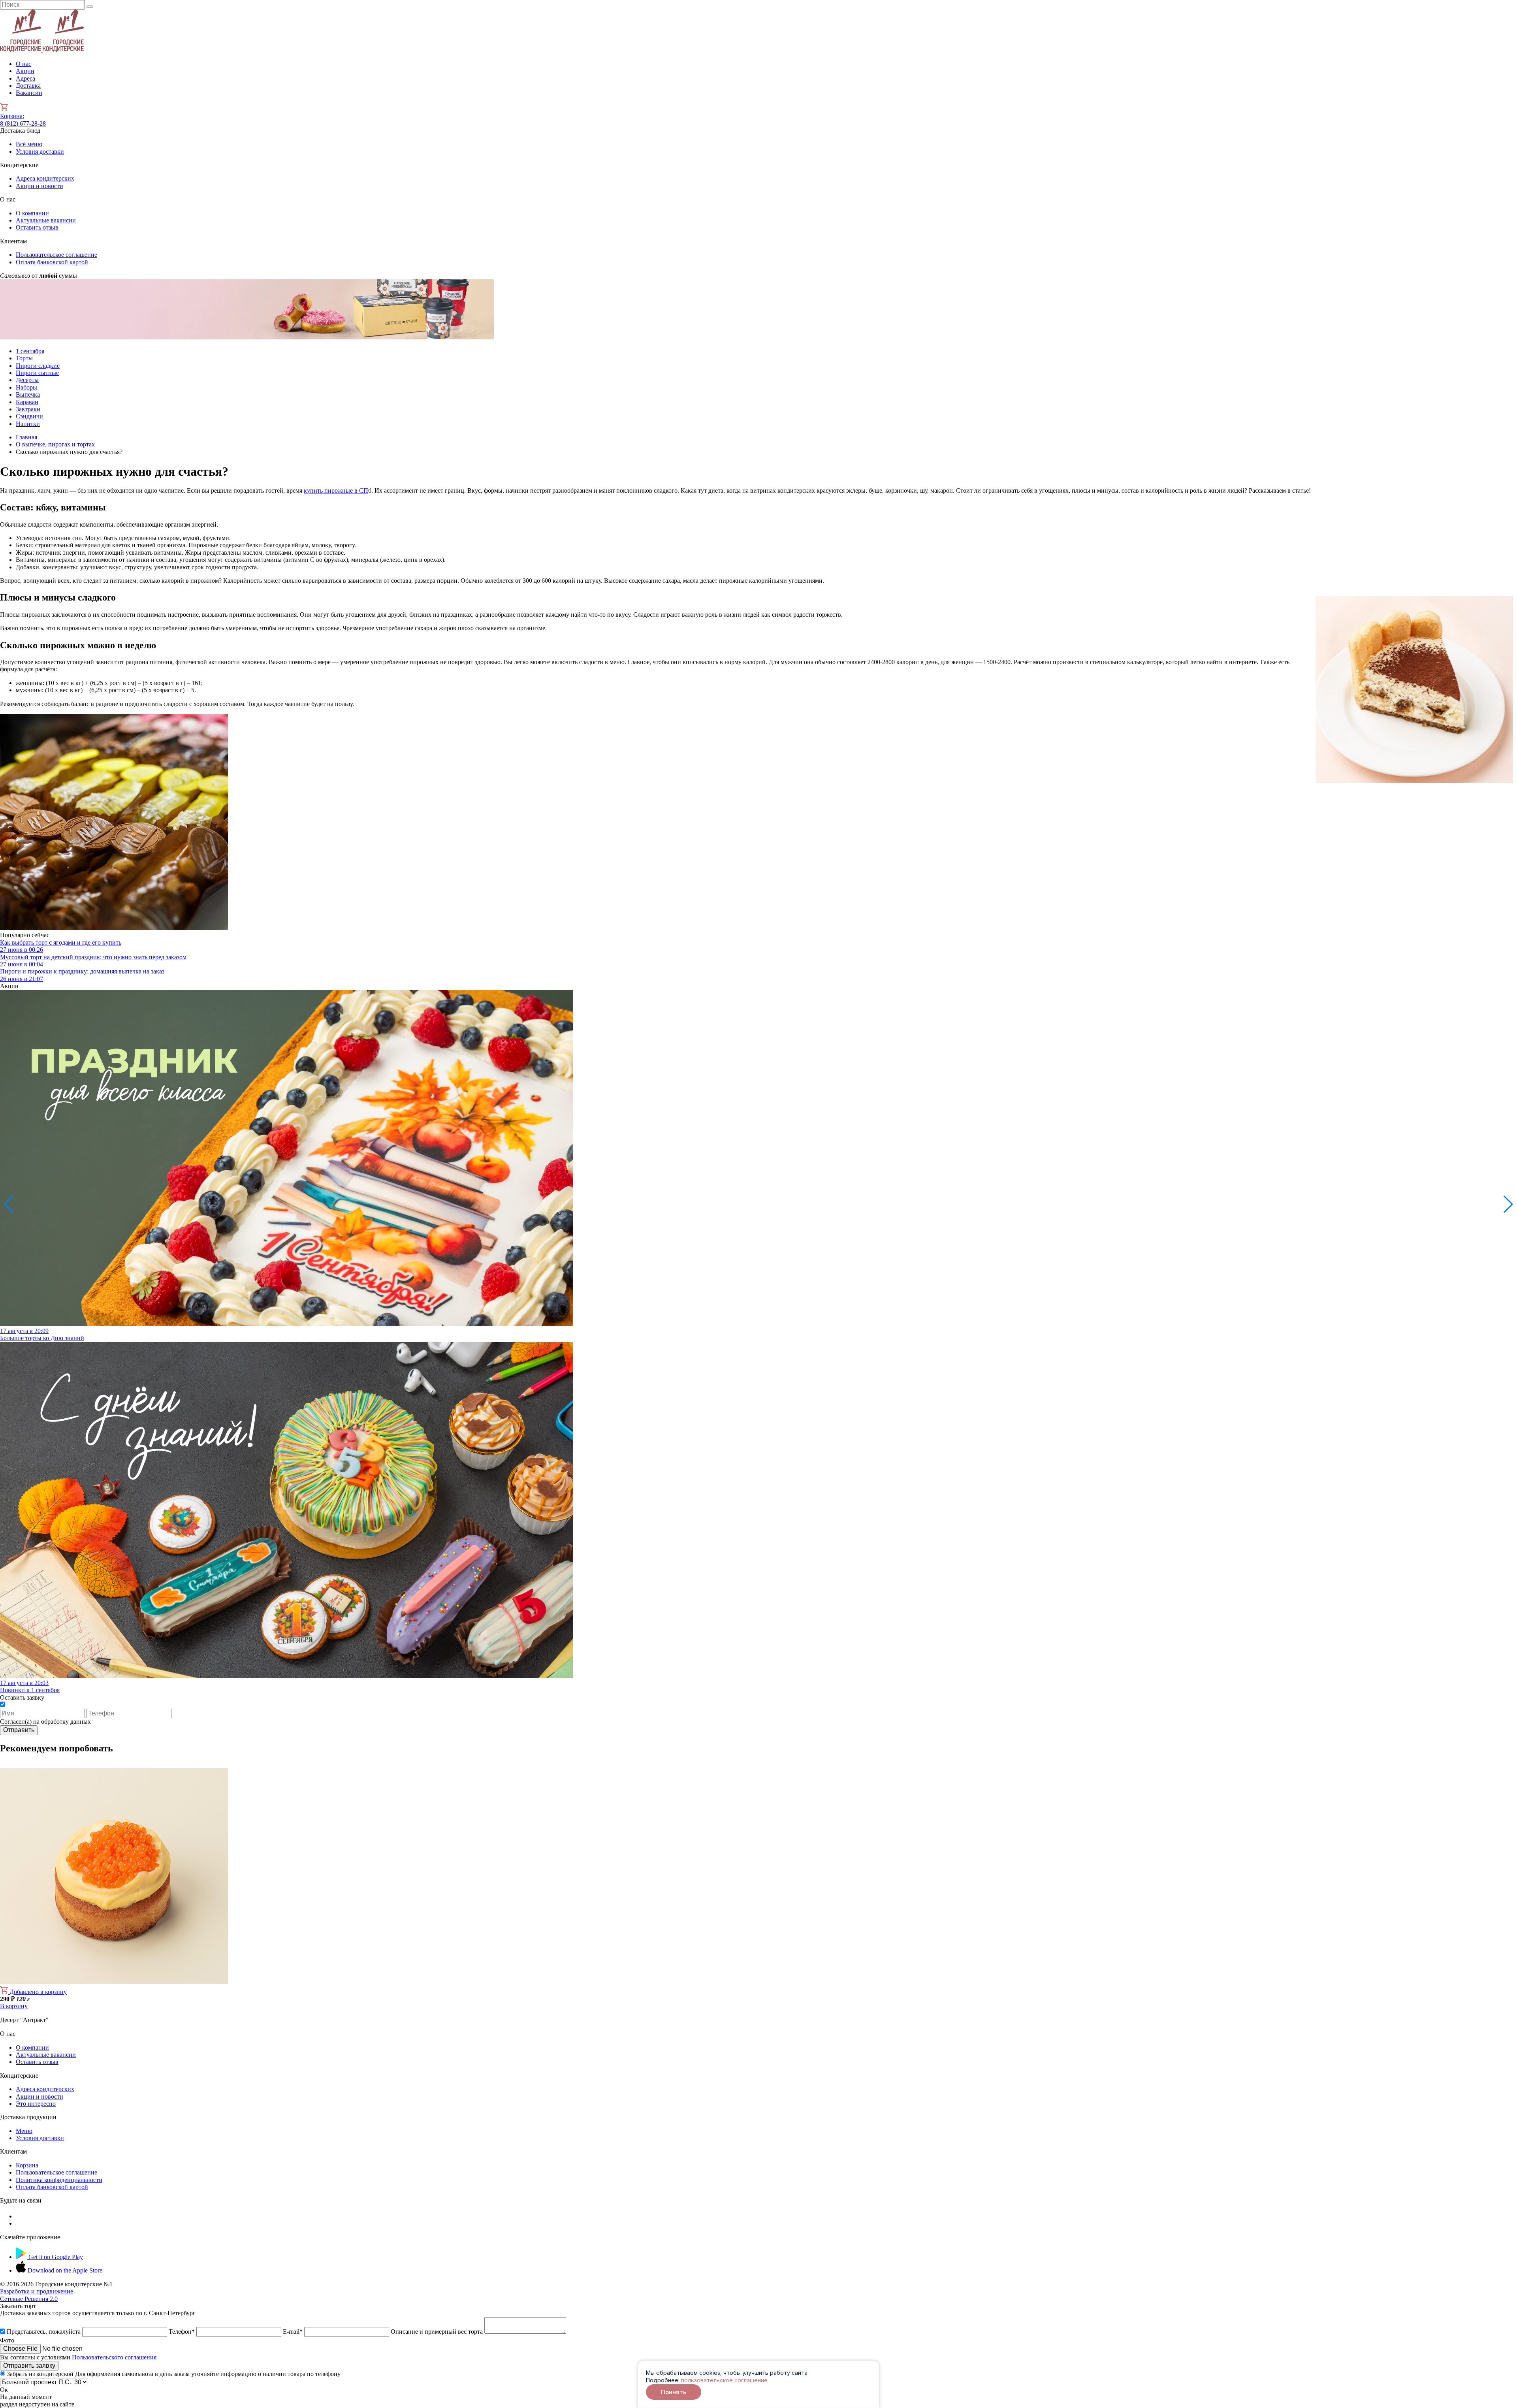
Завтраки (28, 409)
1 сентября (30, 351)
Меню (24, 2131)
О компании (32, 213)
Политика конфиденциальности (59, 2180)
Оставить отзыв (37, 227)
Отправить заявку (29, 2366)
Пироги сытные (37, 373)
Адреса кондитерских (45, 178)
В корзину (14, 2006)
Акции (25, 71)
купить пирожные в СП (336, 490)
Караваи (27, 402)
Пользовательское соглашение (56, 255)
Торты (24, 358)
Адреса (25, 78)
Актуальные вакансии (46, 220)
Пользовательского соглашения (114, 2357)
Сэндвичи (29, 416)
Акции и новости (40, 186)
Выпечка (28, 394)
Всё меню (29, 144)
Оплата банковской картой (52, 262)
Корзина (12, 116)
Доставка (28, 86)
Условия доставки (40, 152)
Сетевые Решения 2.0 (37, 2295)
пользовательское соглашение (724, 2380)
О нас (24, 64)
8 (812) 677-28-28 (23, 123)
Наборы (26, 387)
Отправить (19, 1730)
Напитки (28, 424)
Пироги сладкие (38, 366)
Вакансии (29, 93)
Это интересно (36, 2104)
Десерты (27, 380)
